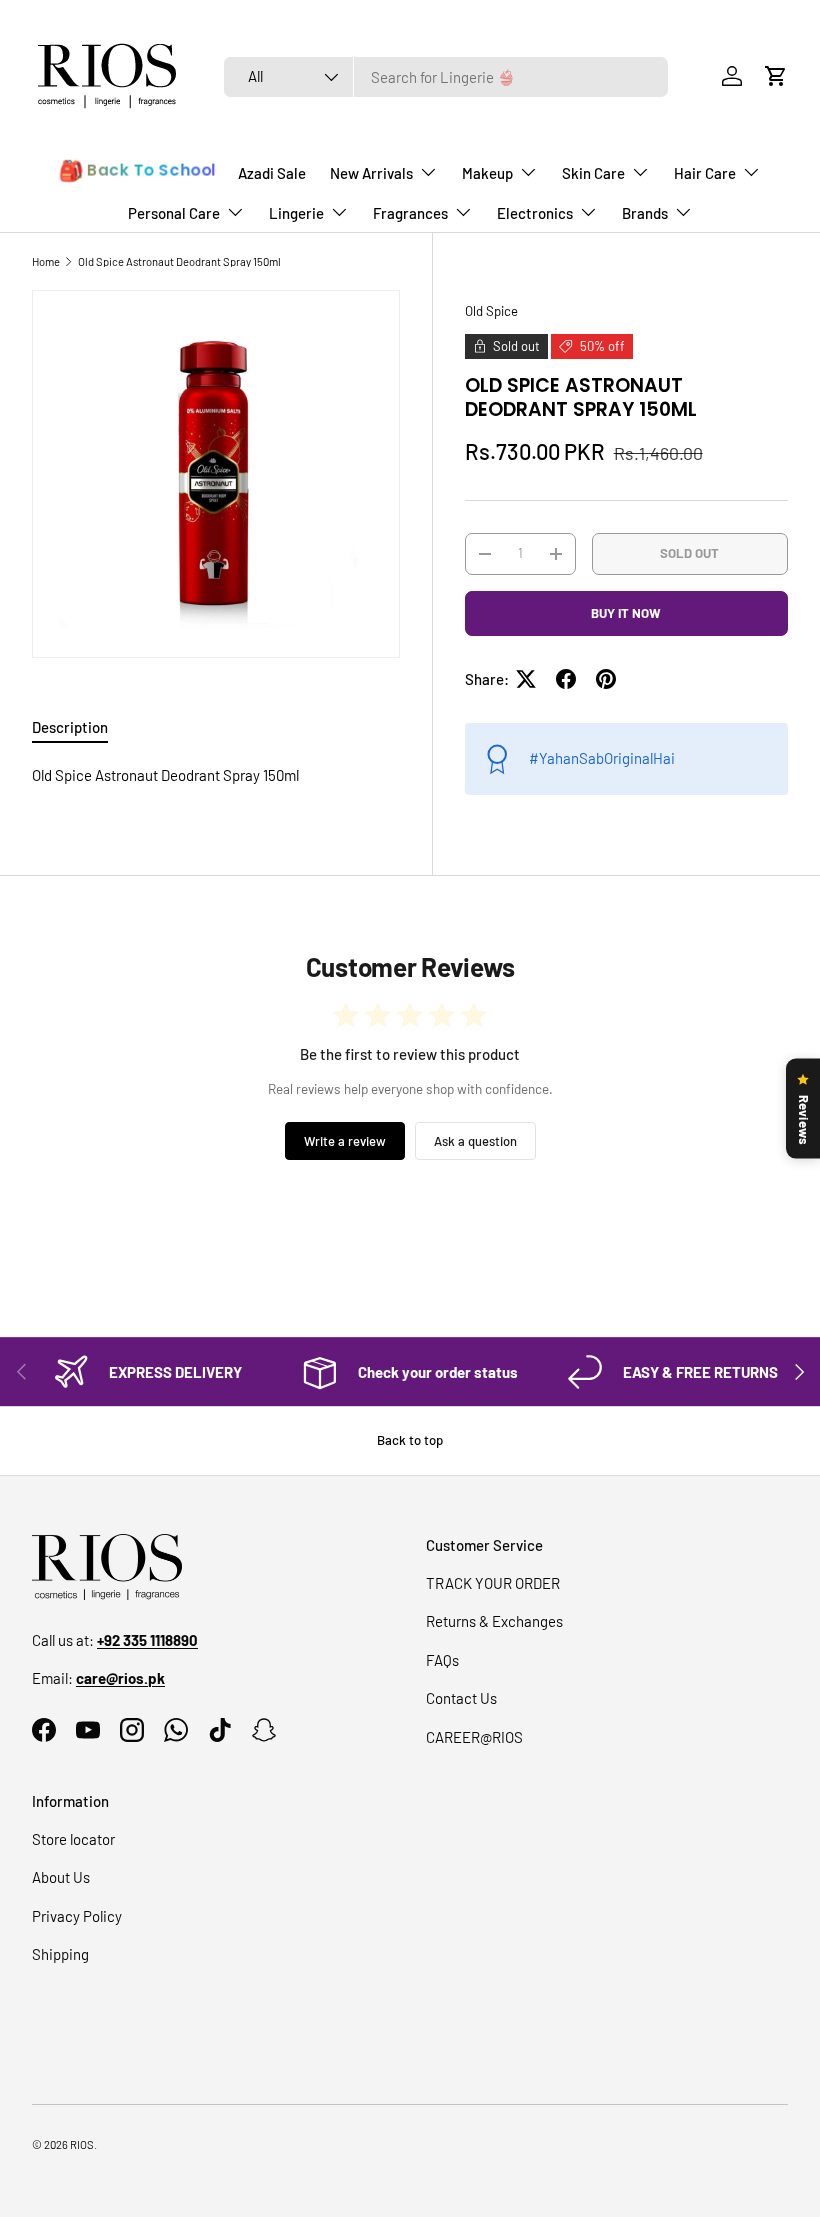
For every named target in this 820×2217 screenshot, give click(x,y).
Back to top (410, 1440)
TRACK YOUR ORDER (493, 1583)
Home (46, 261)
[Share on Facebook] (566, 679)
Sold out (689, 553)
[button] (776, 76)
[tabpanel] (216, 775)
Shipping (60, 1954)
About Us (61, 1877)
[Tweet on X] (526, 679)
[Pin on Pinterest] (606, 679)
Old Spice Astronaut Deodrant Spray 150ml (179, 261)
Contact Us (461, 1698)
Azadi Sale (272, 173)
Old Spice (491, 311)
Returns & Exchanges (494, 1621)
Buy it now (626, 613)
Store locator (73, 1839)
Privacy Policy (77, 1916)
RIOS (82, 2144)
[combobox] (446, 77)
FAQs (442, 1660)
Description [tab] (70, 727)
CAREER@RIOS (474, 1737)
